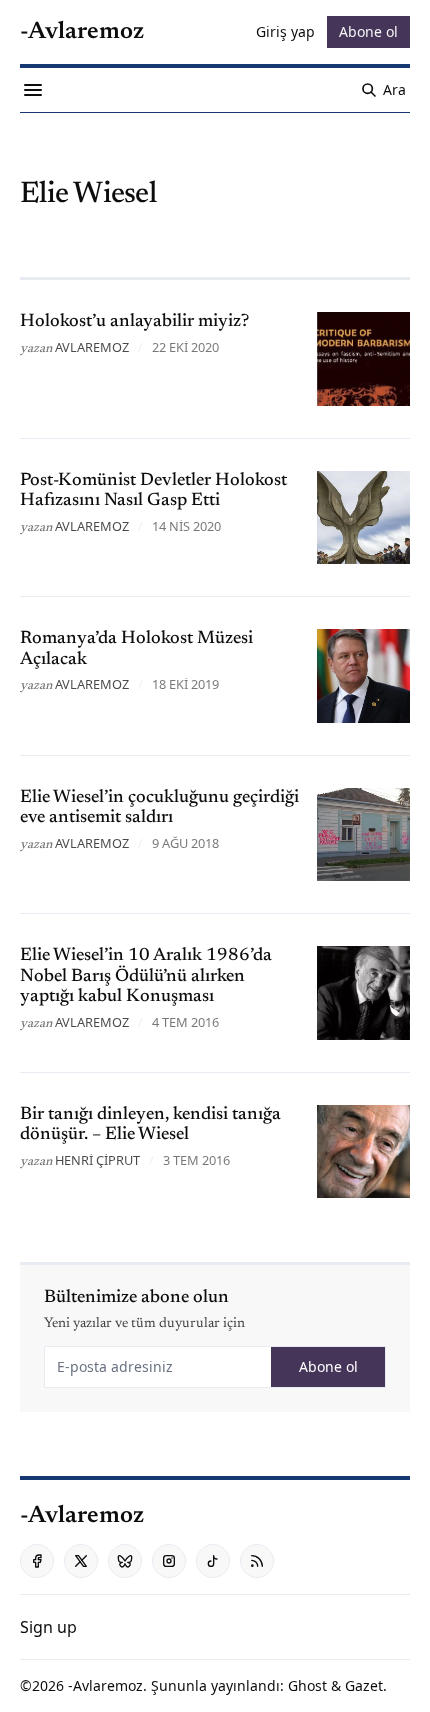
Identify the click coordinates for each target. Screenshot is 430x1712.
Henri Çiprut (97, 1160)
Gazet (364, 1685)
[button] (48, 1627)
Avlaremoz (92, 347)
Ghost (307, 1685)
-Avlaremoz (105, 1685)
